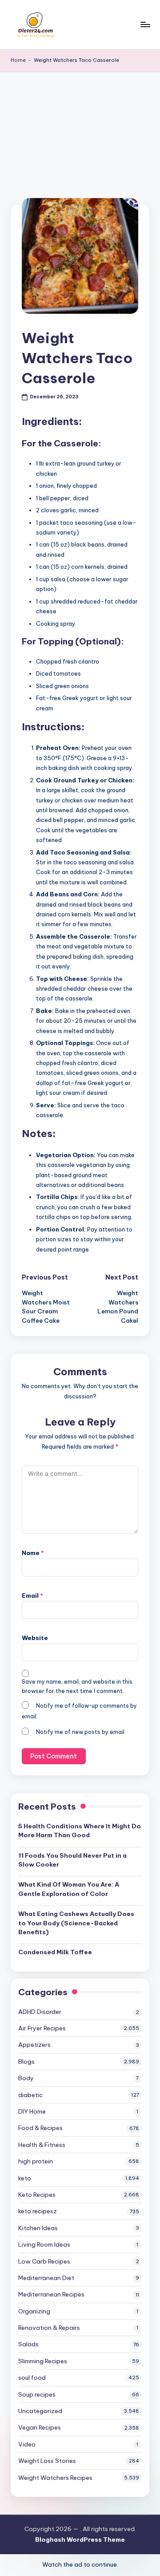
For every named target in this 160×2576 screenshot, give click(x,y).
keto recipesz (38, 2211)
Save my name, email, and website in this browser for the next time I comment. (77, 1686)
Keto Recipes (37, 2195)
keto (25, 2178)
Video (27, 2444)
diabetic (30, 2095)
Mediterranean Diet (46, 2278)
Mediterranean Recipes (51, 2294)
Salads (28, 2344)
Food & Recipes (40, 2128)
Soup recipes (37, 2394)
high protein (36, 2161)
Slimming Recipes (43, 2361)
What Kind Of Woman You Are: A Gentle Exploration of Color (69, 1889)
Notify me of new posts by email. (81, 1732)
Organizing (34, 2311)
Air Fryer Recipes (42, 2028)
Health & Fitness (42, 2145)
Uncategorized (40, 2411)
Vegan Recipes (40, 2427)
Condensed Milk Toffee (55, 1952)
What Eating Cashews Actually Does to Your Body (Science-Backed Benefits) (76, 1923)
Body (26, 2078)
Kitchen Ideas (38, 2228)
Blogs (26, 2062)
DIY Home (32, 2111)
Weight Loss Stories (47, 2461)
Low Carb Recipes (44, 2261)
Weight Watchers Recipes (55, 2478)
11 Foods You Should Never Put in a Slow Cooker (72, 1860)
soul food (32, 2378)
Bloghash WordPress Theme (80, 2540)
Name (33, 1553)
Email (32, 1596)
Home (18, 60)
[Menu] (145, 24)
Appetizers (34, 2045)
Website (35, 1638)
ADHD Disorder (40, 2012)
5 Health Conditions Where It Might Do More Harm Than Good (80, 1831)
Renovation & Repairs (49, 2328)
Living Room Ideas (44, 2244)
